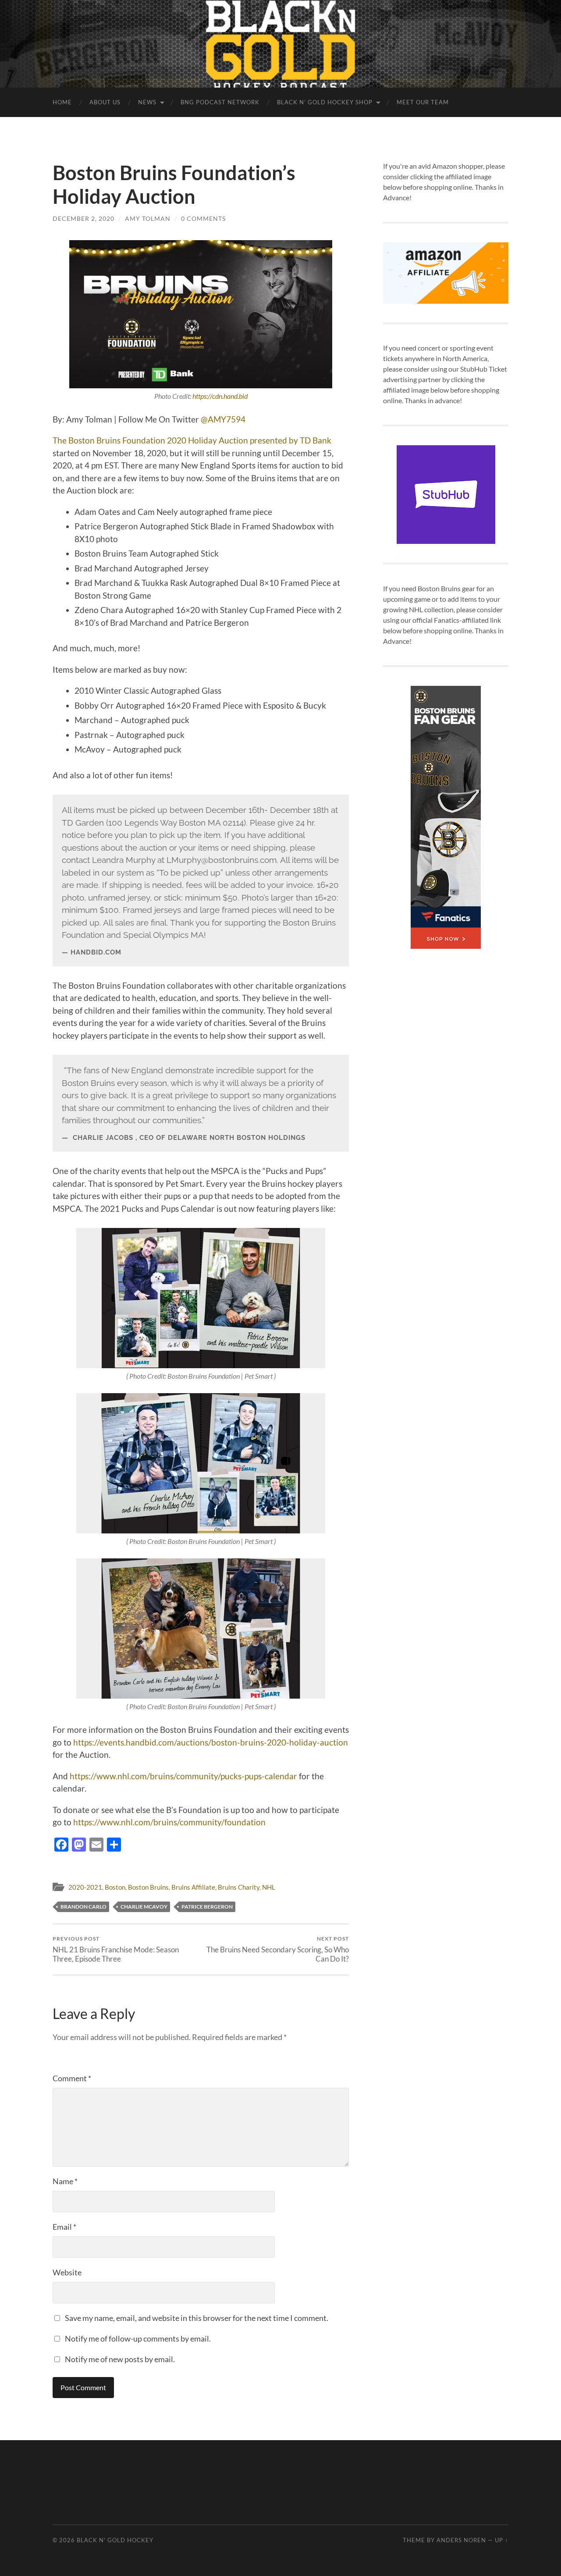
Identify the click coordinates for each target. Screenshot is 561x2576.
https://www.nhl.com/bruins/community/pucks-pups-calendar (184, 1776)
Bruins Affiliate (193, 1887)
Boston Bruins (148, 1887)
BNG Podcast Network (220, 102)
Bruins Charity (239, 1887)
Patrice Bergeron (207, 1907)
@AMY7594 (223, 419)
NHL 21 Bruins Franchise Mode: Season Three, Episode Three (116, 1949)
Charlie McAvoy (144, 1907)
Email (64, 2227)
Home (62, 102)
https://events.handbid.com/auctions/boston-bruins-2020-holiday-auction (211, 1742)
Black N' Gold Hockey (115, 2540)
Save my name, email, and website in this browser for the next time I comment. (197, 2318)
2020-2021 (85, 1887)
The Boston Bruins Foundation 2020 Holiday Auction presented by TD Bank (192, 440)
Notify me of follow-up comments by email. (138, 2338)
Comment (72, 2078)
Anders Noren (461, 2540)
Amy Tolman (148, 218)
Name (65, 2181)
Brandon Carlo (83, 1907)
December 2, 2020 (83, 218)
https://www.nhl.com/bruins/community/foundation (169, 1822)
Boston (115, 1887)
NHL (269, 1887)
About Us (105, 102)
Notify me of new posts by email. (120, 2359)
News (147, 102)
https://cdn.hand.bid (220, 396)
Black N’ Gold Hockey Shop (325, 102)
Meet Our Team (423, 102)
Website (67, 2272)
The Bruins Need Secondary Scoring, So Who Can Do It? (278, 1949)
